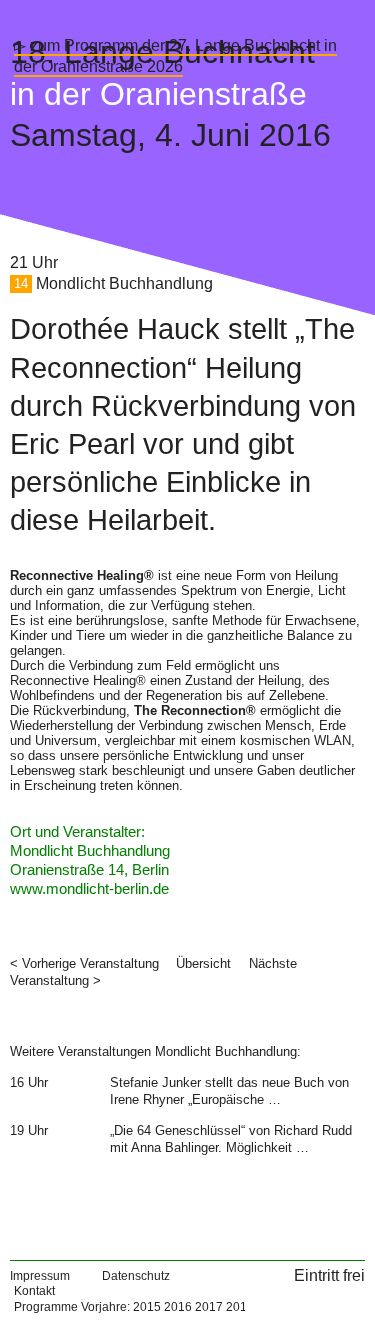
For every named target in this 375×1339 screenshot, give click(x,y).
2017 (209, 1307)
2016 (178, 1307)
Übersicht (203, 963)
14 (21, 284)
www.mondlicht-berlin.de (89, 889)
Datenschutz (136, 1276)
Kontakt (34, 1291)
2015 (147, 1307)
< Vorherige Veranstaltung (84, 963)
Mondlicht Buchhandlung (124, 283)
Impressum (40, 1276)
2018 (240, 1307)
